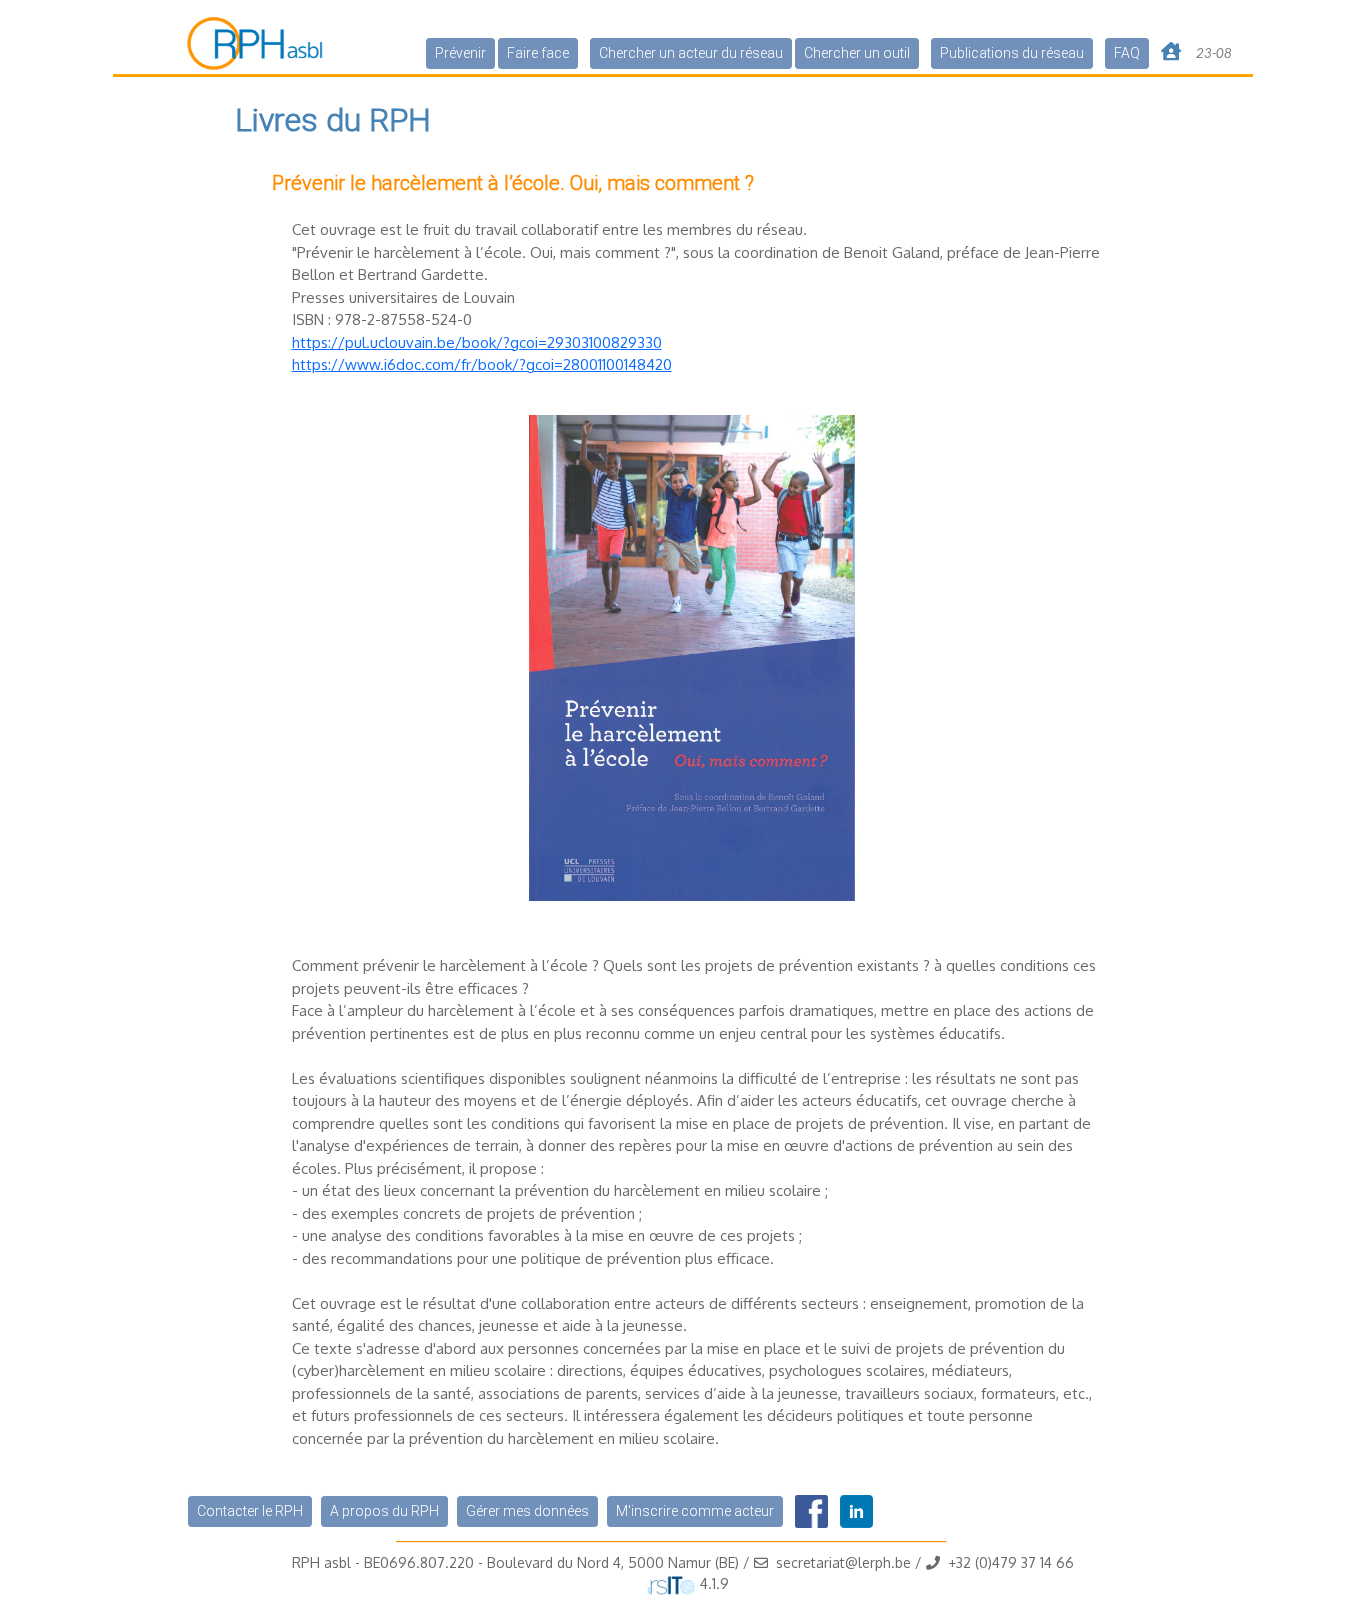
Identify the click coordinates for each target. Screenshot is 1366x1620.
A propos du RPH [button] (384, 1511)
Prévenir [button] (460, 53)
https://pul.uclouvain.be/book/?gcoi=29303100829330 (477, 342)
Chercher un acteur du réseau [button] (691, 53)
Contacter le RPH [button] (250, 1511)
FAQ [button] (1127, 53)
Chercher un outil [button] (857, 53)
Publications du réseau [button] (1012, 53)
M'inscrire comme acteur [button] (695, 1511)
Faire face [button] (538, 53)
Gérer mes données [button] (527, 1511)
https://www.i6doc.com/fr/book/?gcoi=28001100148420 (482, 364)
